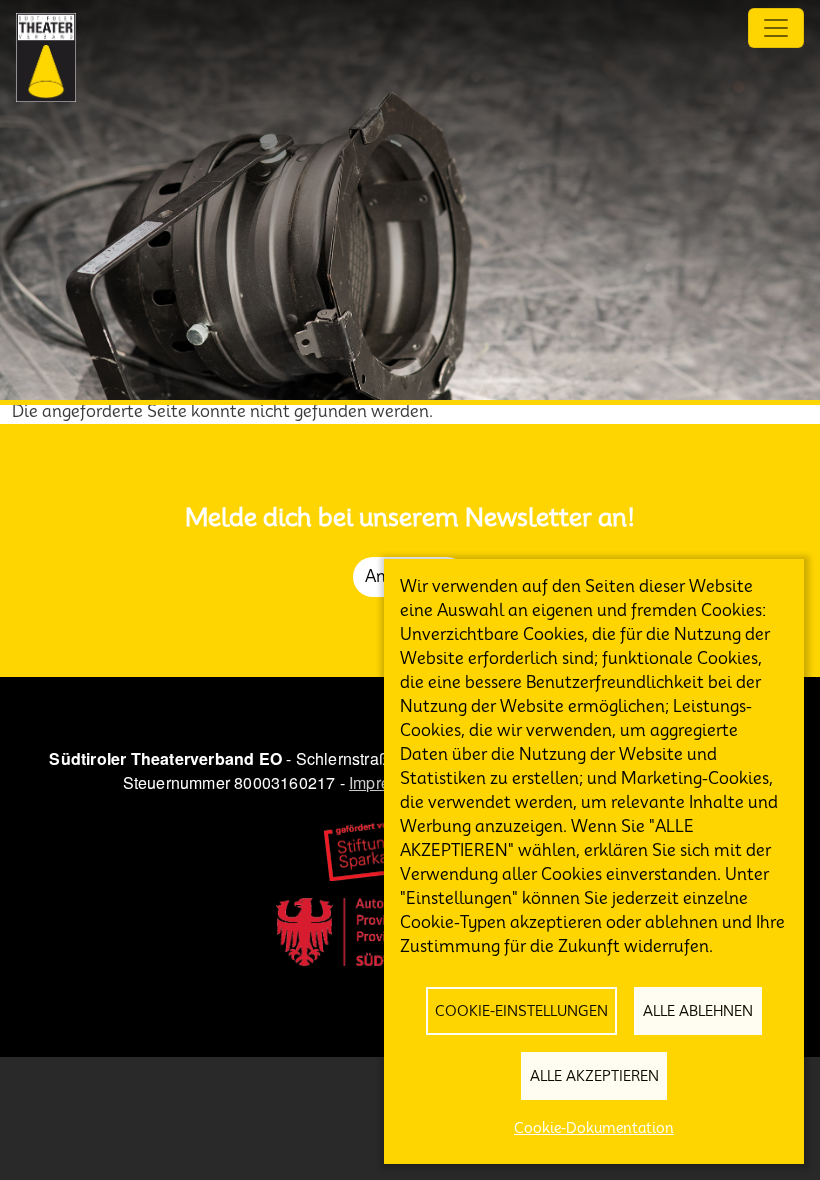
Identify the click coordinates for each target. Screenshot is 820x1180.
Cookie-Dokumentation (594, 1128)
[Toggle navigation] (776, 28)
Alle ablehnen (698, 1011)
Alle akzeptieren (594, 1076)
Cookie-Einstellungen (521, 1011)
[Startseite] (46, 57)
